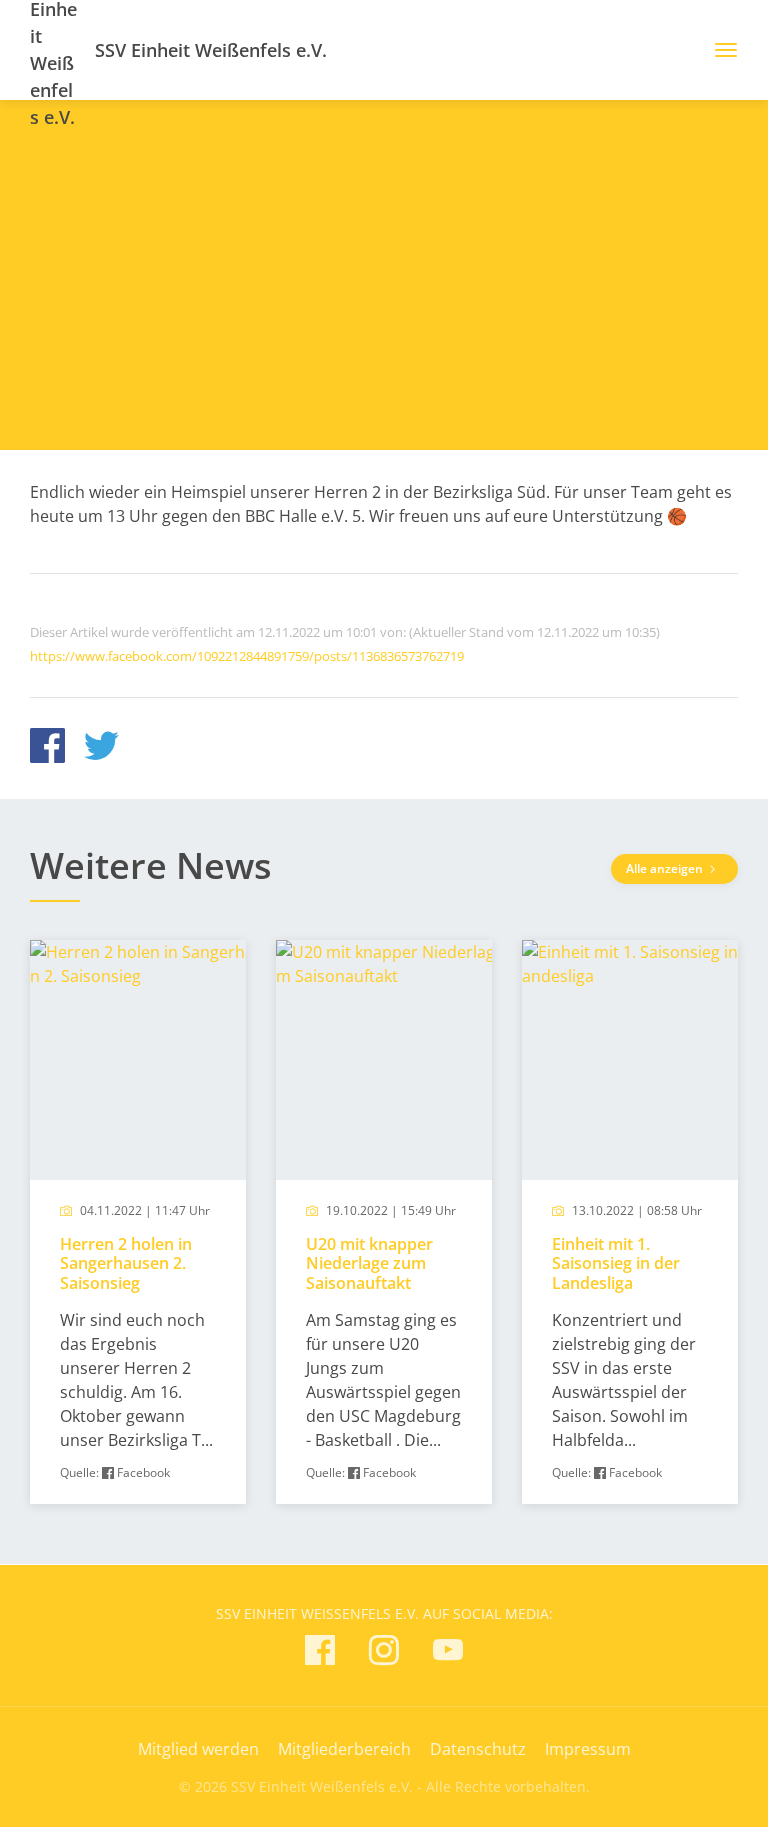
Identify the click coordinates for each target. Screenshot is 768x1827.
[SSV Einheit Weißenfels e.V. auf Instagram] (384, 1653)
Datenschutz (478, 1749)
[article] (138, 1222)
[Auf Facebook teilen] (47, 748)
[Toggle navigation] (718, 50)
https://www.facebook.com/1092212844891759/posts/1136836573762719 (247, 656)
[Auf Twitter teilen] (101, 748)
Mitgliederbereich (344, 1749)
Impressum (588, 1749)
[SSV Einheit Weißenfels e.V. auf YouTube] (448, 1653)
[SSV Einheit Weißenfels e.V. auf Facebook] (320, 1653)
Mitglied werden (198, 1749)
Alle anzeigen (666, 868)
